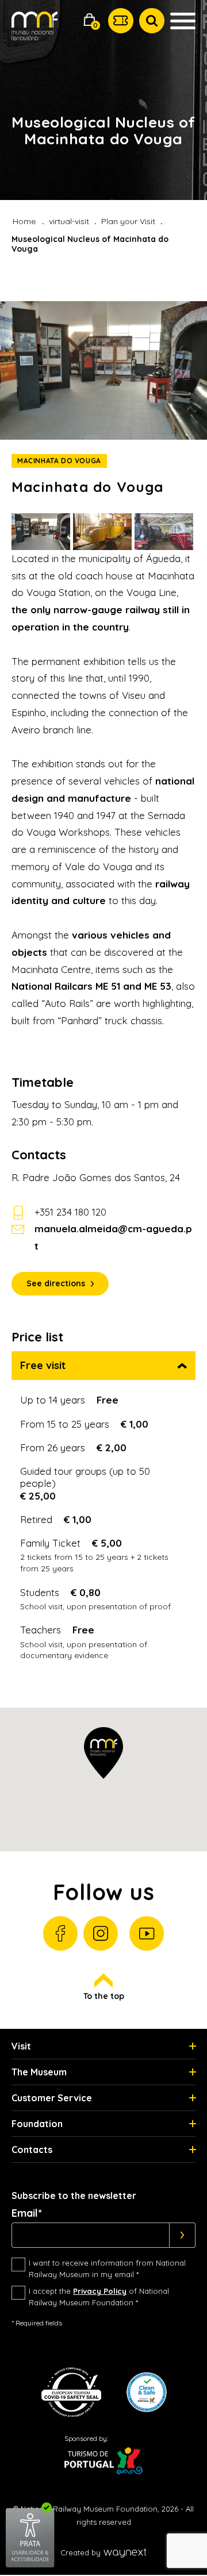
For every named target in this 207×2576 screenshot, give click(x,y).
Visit (21, 2046)
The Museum (39, 2072)
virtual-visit (69, 221)
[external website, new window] (30, 2565)
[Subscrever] (183, 2235)
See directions (56, 1283)
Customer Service (52, 2098)
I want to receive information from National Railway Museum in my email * (107, 2269)
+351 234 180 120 (70, 1212)
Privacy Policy (100, 2291)
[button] (90, 21)
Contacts (32, 2150)
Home (24, 221)
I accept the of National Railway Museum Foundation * (99, 2297)
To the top (104, 1996)
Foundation (37, 2124)
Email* (27, 2213)
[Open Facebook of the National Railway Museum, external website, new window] (60, 1933)
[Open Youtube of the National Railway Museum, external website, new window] (147, 1933)
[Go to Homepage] (34, 34)
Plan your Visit (128, 221)
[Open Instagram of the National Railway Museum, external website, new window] (101, 1933)
